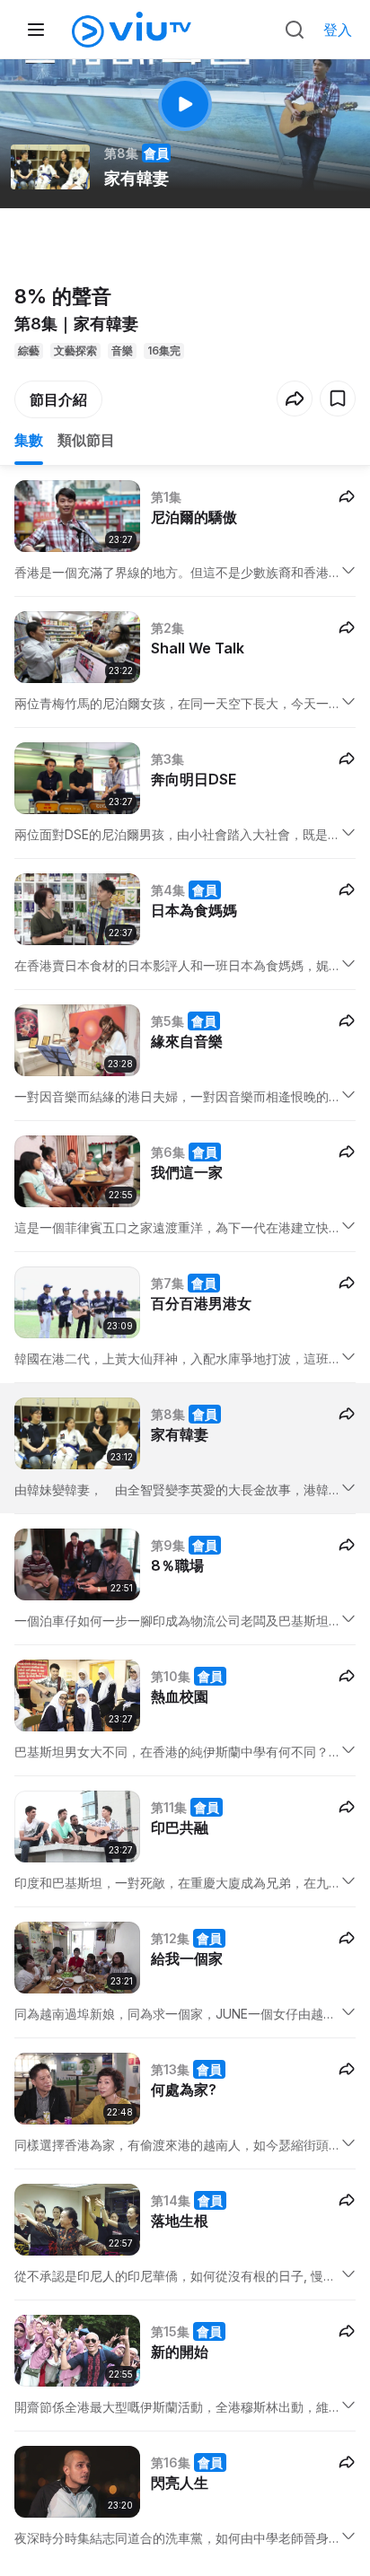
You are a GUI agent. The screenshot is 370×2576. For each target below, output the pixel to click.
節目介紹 (58, 399)
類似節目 (86, 440)
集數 (29, 440)
